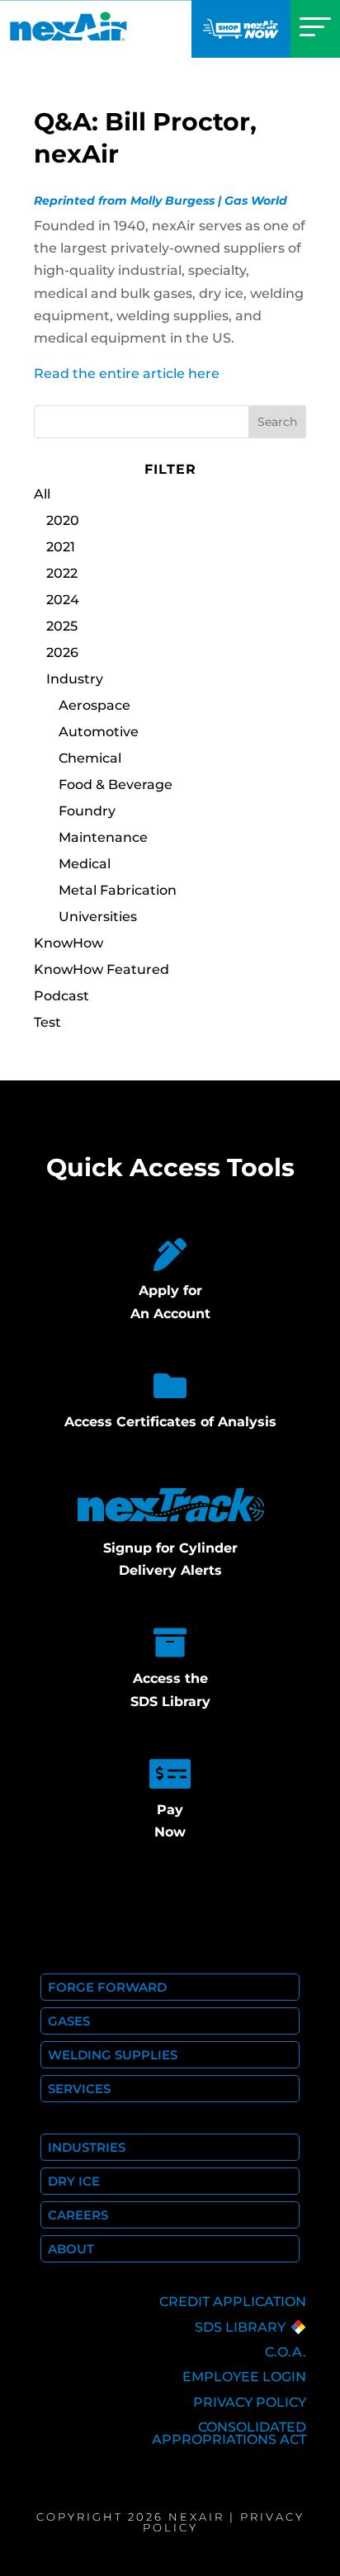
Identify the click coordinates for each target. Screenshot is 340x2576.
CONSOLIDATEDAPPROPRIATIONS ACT (229, 2433)
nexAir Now (241, 29)
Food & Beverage (116, 785)
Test (47, 1022)
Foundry (87, 811)
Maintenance (103, 837)
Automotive (99, 732)
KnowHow (68, 943)
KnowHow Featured (102, 969)
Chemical (90, 758)
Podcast (61, 996)
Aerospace (94, 705)
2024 (63, 600)
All (42, 494)
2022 (62, 573)
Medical (85, 864)
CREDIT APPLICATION (233, 2302)
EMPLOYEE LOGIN (244, 2377)
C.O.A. (286, 2352)
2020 (63, 520)
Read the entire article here (127, 373)
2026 (62, 652)
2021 (61, 547)
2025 (62, 626)
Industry (75, 679)
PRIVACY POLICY (250, 2402)
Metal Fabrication (118, 890)
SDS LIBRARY (240, 2327)
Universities (98, 917)
